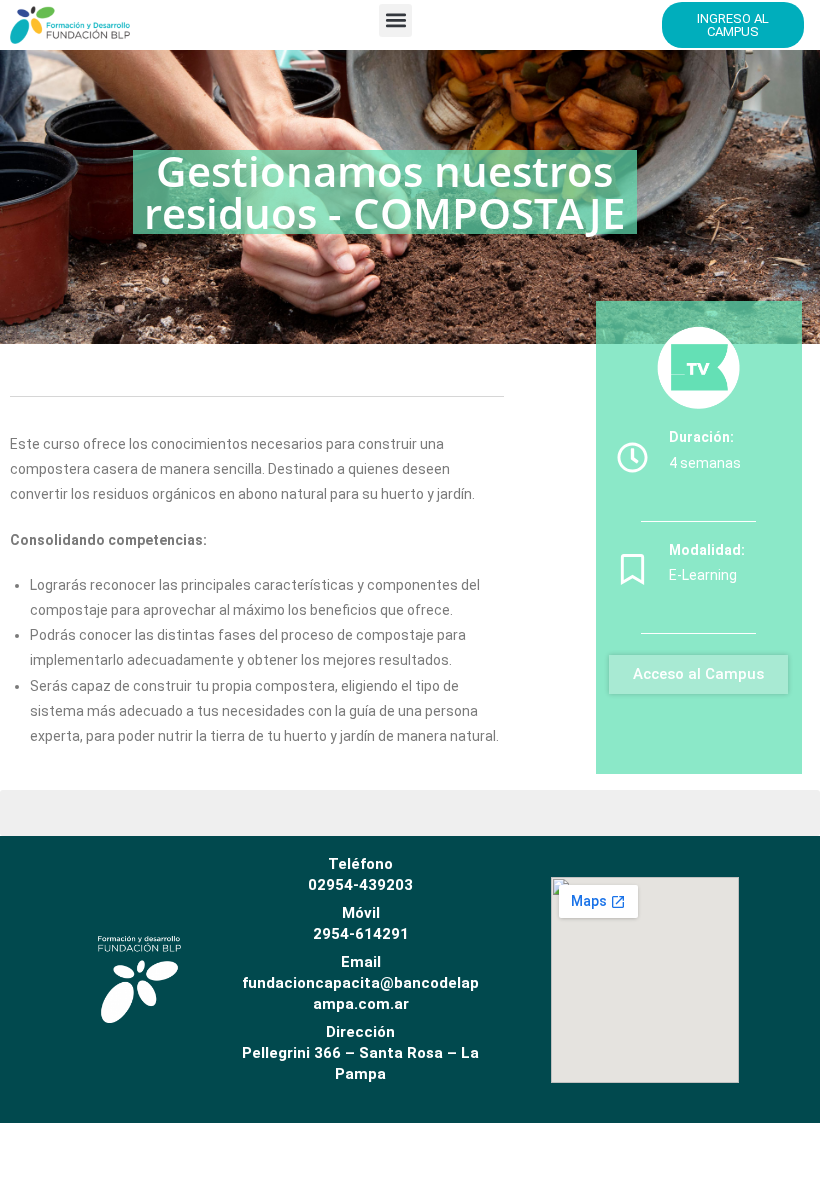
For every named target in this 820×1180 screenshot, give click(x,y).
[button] (395, 20)
